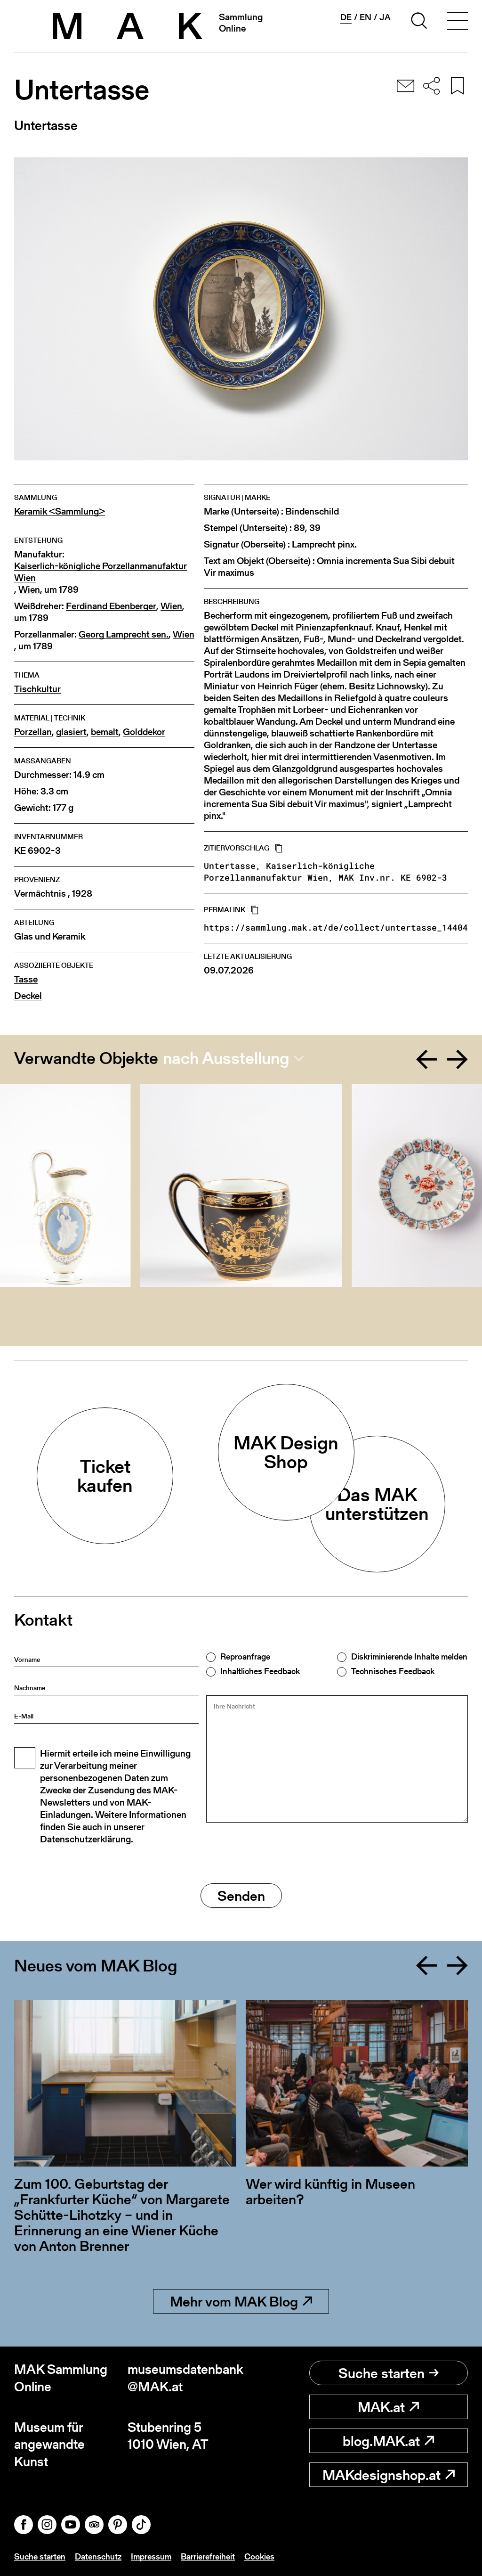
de (346, 17)
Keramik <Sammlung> (60, 511)
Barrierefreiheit (208, 2556)
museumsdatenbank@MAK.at (184, 2378)
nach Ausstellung (226, 1058)
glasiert (71, 732)
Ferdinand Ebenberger (111, 606)
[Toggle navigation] (458, 22)
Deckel (28, 996)
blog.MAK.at (381, 2441)
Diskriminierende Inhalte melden (409, 1657)
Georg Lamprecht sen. (124, 634)
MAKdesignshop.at (382, 2475)
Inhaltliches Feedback (260, 1671)
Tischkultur (37, 689)
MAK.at (381, 2407)
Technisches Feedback (393, 1671)
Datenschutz (98, 2556)
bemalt (105, 732)
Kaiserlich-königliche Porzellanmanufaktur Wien (100, 572)
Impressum (151, 2556)
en (366, 17)
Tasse (26, 979)
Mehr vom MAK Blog (234, 2301)
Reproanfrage (245, 1657)
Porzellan (33, 732)
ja (385, 17)
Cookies (259, 2556)
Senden (241, 1896)
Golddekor (144, 732)
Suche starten (382, 2373)
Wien (29, 590)
